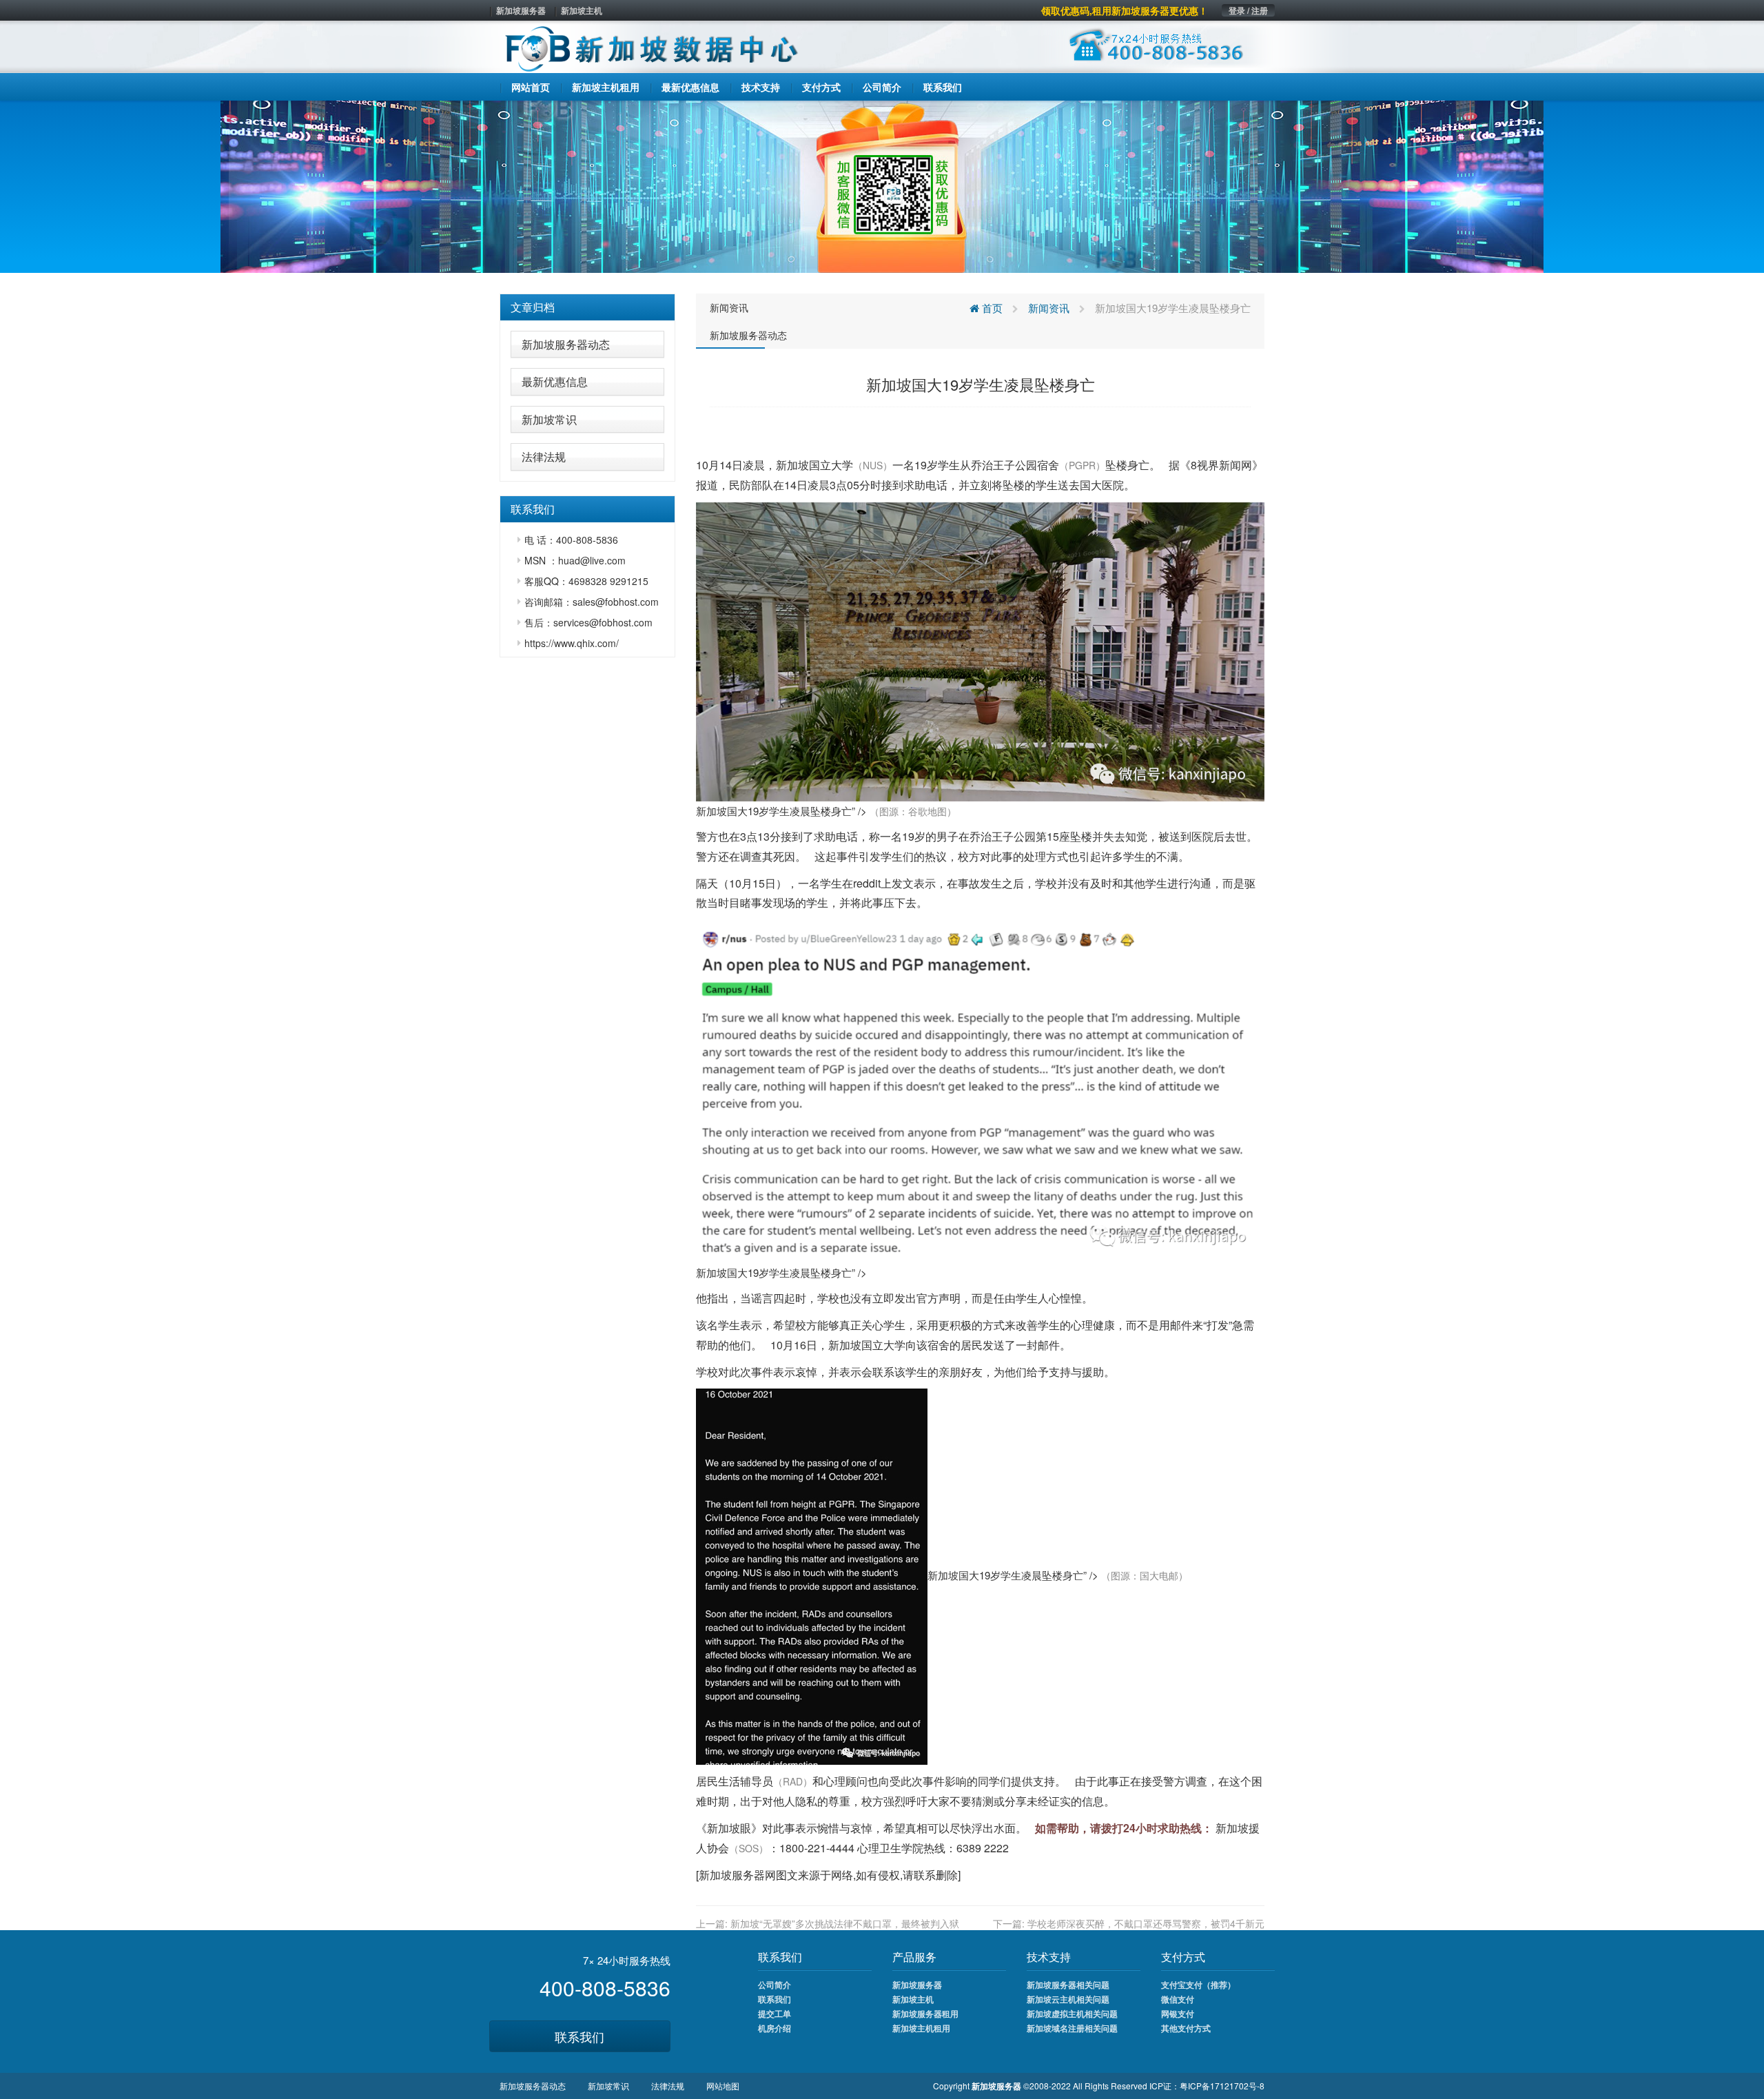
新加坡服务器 (521, 10)
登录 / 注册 (1248, 10)
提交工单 (775, 2014)
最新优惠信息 (555, 381)
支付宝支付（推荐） (1198, 1985)
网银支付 (1178, 2014)
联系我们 (580, 2036)
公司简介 (775, 1985)
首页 (991, 308)
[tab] (587, 307)
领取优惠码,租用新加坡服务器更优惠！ (1125, 10)
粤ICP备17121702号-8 (1222, 2086)
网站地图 (723, 2086)
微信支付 (1178, 1999)
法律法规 (544, 457)
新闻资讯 (729, 307)
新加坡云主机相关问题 (1068, 1999)
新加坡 (792, 465)
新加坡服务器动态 (566, 344)
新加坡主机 (582, 10)
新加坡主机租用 (921, 2028)
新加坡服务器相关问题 (1068, 1985)
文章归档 (533, 307)
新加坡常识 (549, 419)
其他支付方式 (1186, 2028)
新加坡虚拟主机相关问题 (1072, 2014)
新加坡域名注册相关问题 (1072, 2028)
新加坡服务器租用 (925, 2014)
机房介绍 (775, 2028)
